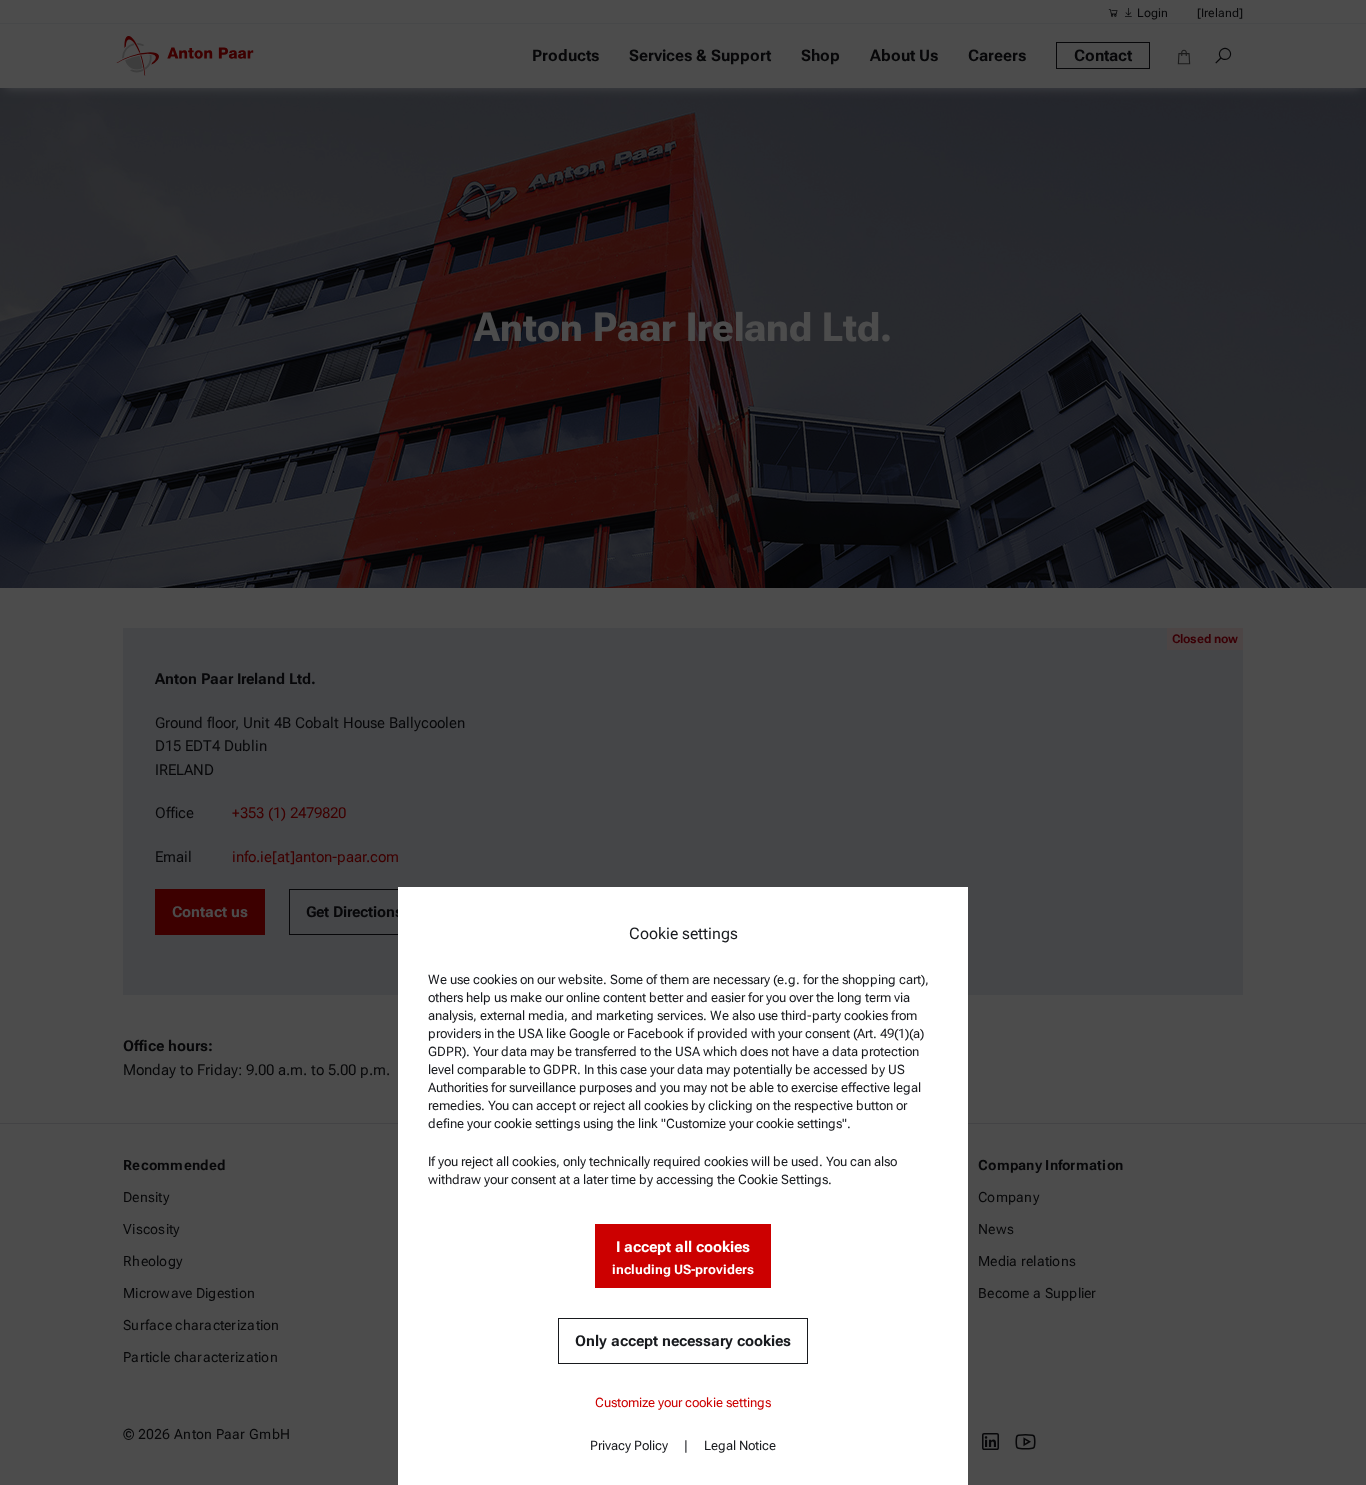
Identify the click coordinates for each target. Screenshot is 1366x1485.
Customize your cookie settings (683, 1402)
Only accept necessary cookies (683, 1341)
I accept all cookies (683, 1257)
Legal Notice (740, 1445)
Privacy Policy (629, 1445)
